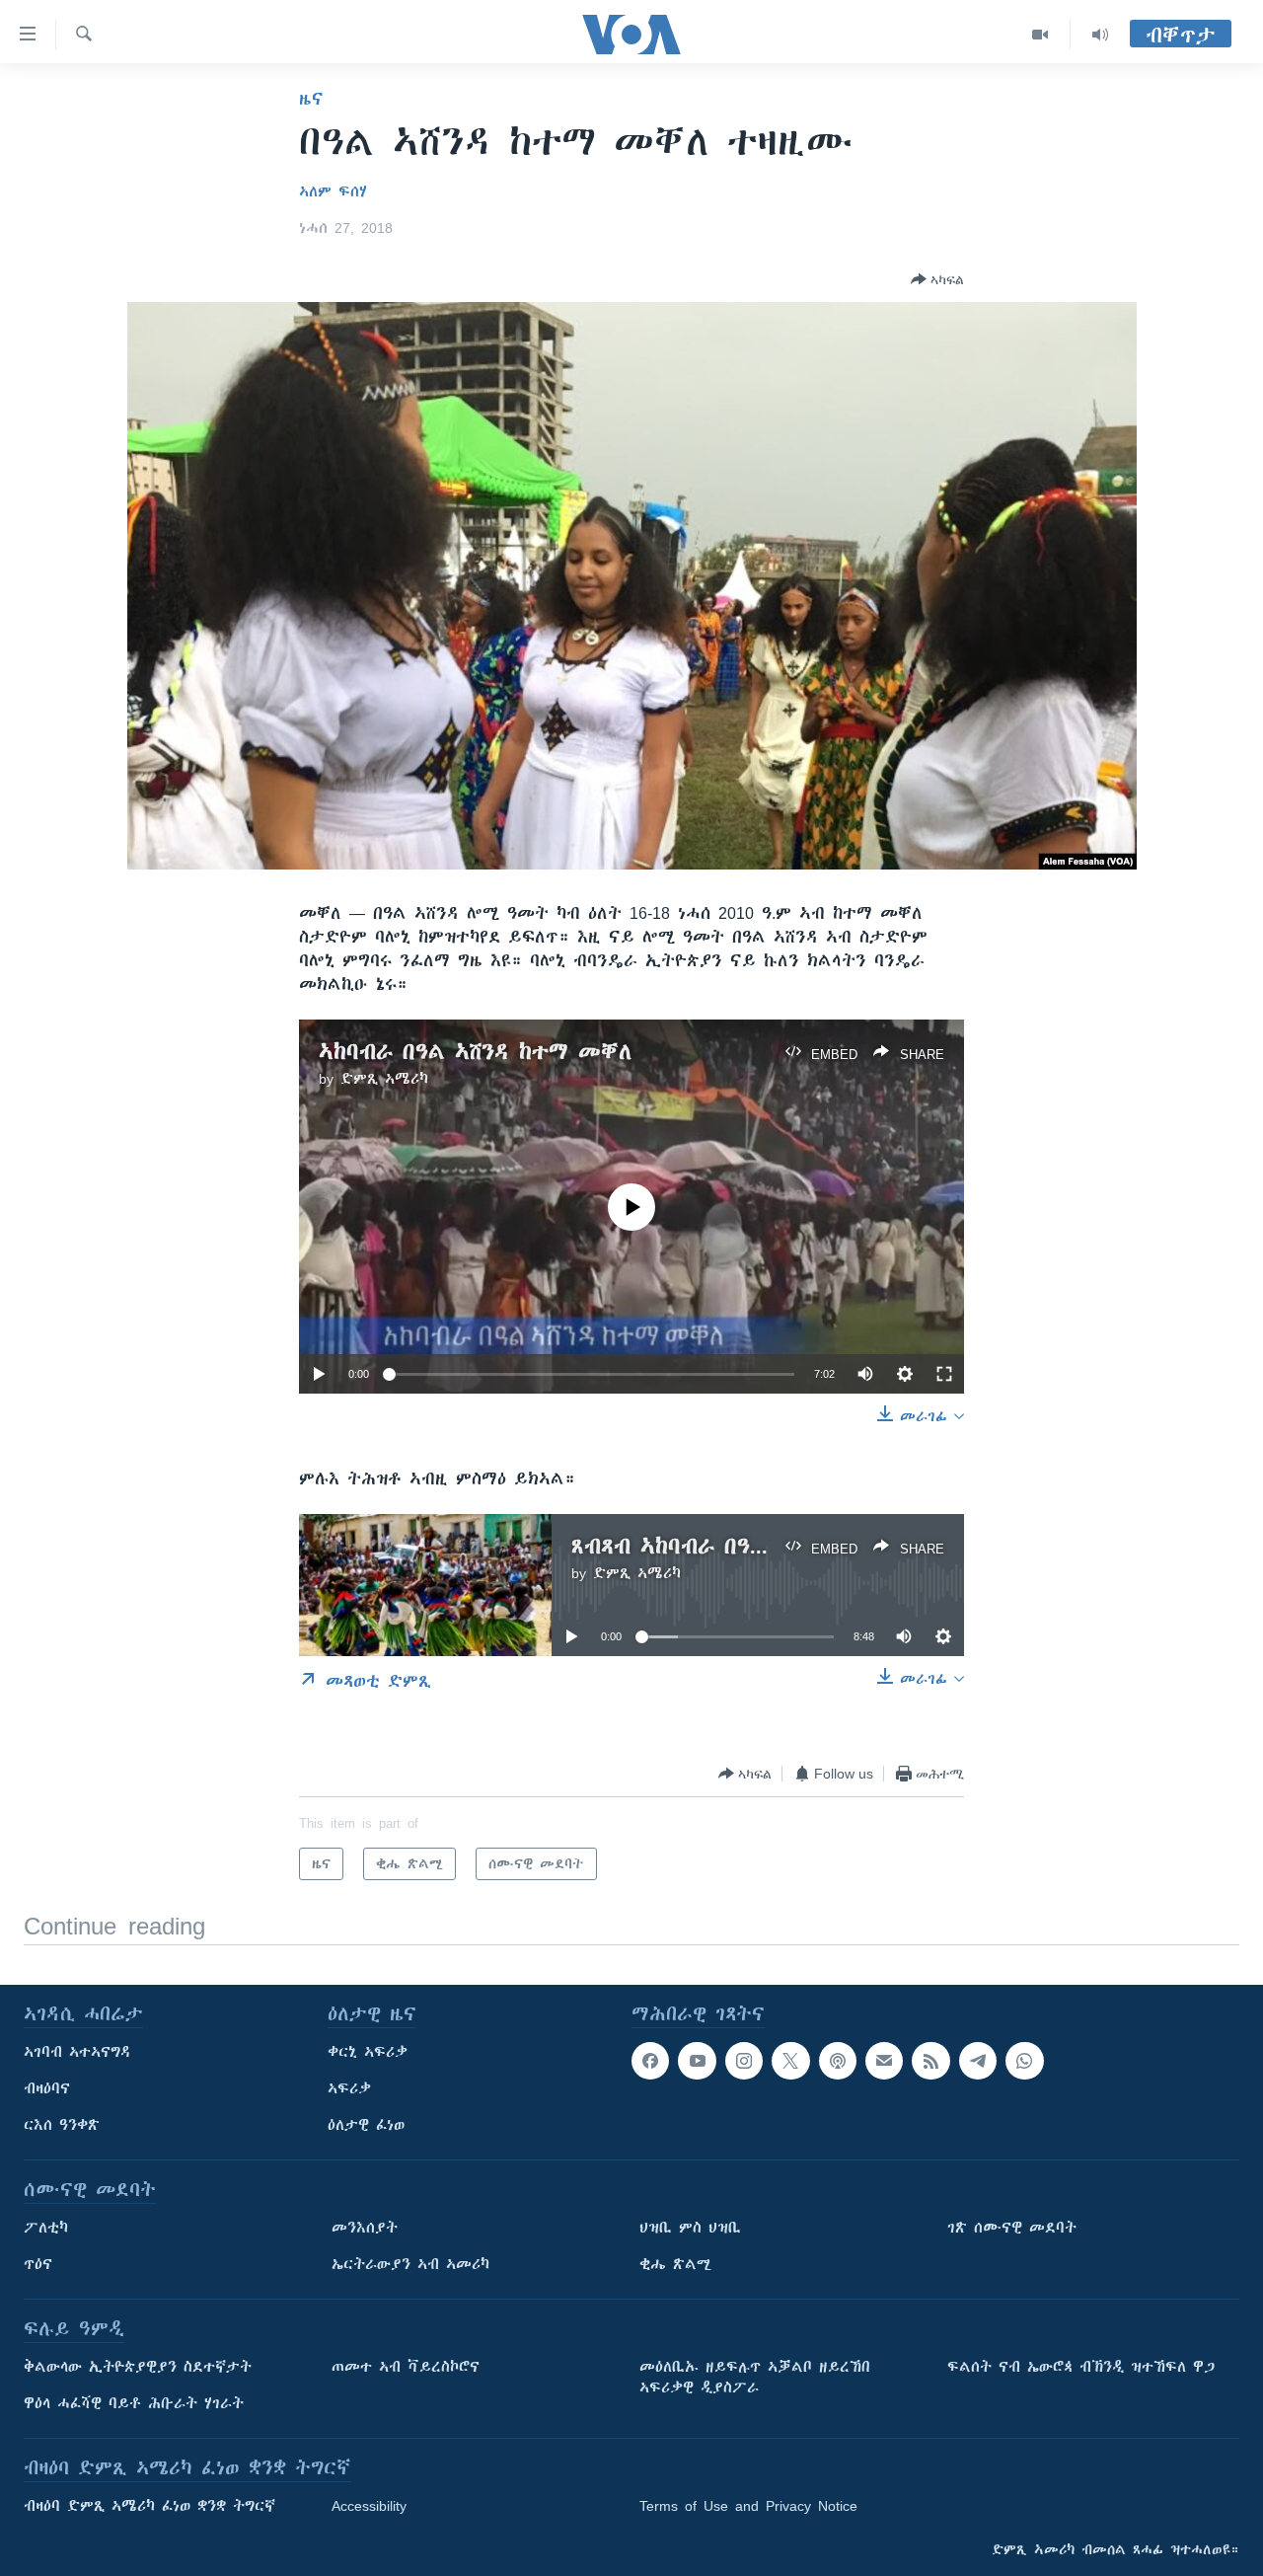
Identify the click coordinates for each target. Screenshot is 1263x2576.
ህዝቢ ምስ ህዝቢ (690, 2228)
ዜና (311, 99)
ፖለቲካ (46, 2228)
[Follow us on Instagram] (744, 2061)
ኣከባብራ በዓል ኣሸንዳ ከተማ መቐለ (476, 1052)
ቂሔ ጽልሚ (675, 2264)
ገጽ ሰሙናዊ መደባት (1012, 2228)
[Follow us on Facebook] (650, 2061)
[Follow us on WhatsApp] (1024, 2061)
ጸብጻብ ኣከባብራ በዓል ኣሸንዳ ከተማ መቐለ (763, 1546)
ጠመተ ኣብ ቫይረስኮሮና (406, 2367)
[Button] (937, 279)
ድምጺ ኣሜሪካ (384, 1079)
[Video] (1040, 35)
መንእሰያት (365, 2228)
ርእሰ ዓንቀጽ (62, 2125)
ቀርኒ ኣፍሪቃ (368, 2052)
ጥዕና (38, 2264)
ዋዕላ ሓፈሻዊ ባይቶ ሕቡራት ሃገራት (134, 2403)
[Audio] (1100, 35)
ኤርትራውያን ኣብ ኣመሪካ (410, 2264)
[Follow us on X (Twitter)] (790, 2061)
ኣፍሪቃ (349, 2088)
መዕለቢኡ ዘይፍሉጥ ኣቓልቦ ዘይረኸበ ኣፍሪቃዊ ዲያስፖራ (755, 2377)
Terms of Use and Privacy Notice (748, 2506)
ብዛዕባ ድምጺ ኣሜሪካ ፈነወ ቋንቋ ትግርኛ (149, 2506)
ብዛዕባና (47, 2088)
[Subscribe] (884, 2061)
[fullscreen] (944, 1374)
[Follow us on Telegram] (978, 2061)
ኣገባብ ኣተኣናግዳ (77, 2052)
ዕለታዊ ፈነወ (366, 2125)
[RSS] (930, 2061)
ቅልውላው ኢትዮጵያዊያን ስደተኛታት (138, 2367)
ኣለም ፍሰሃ (333, 191)
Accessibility (369, 2506)
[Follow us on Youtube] (697, 2061)
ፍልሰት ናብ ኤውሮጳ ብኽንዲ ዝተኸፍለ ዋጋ (1081, 2367)
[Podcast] (838, 2061)
